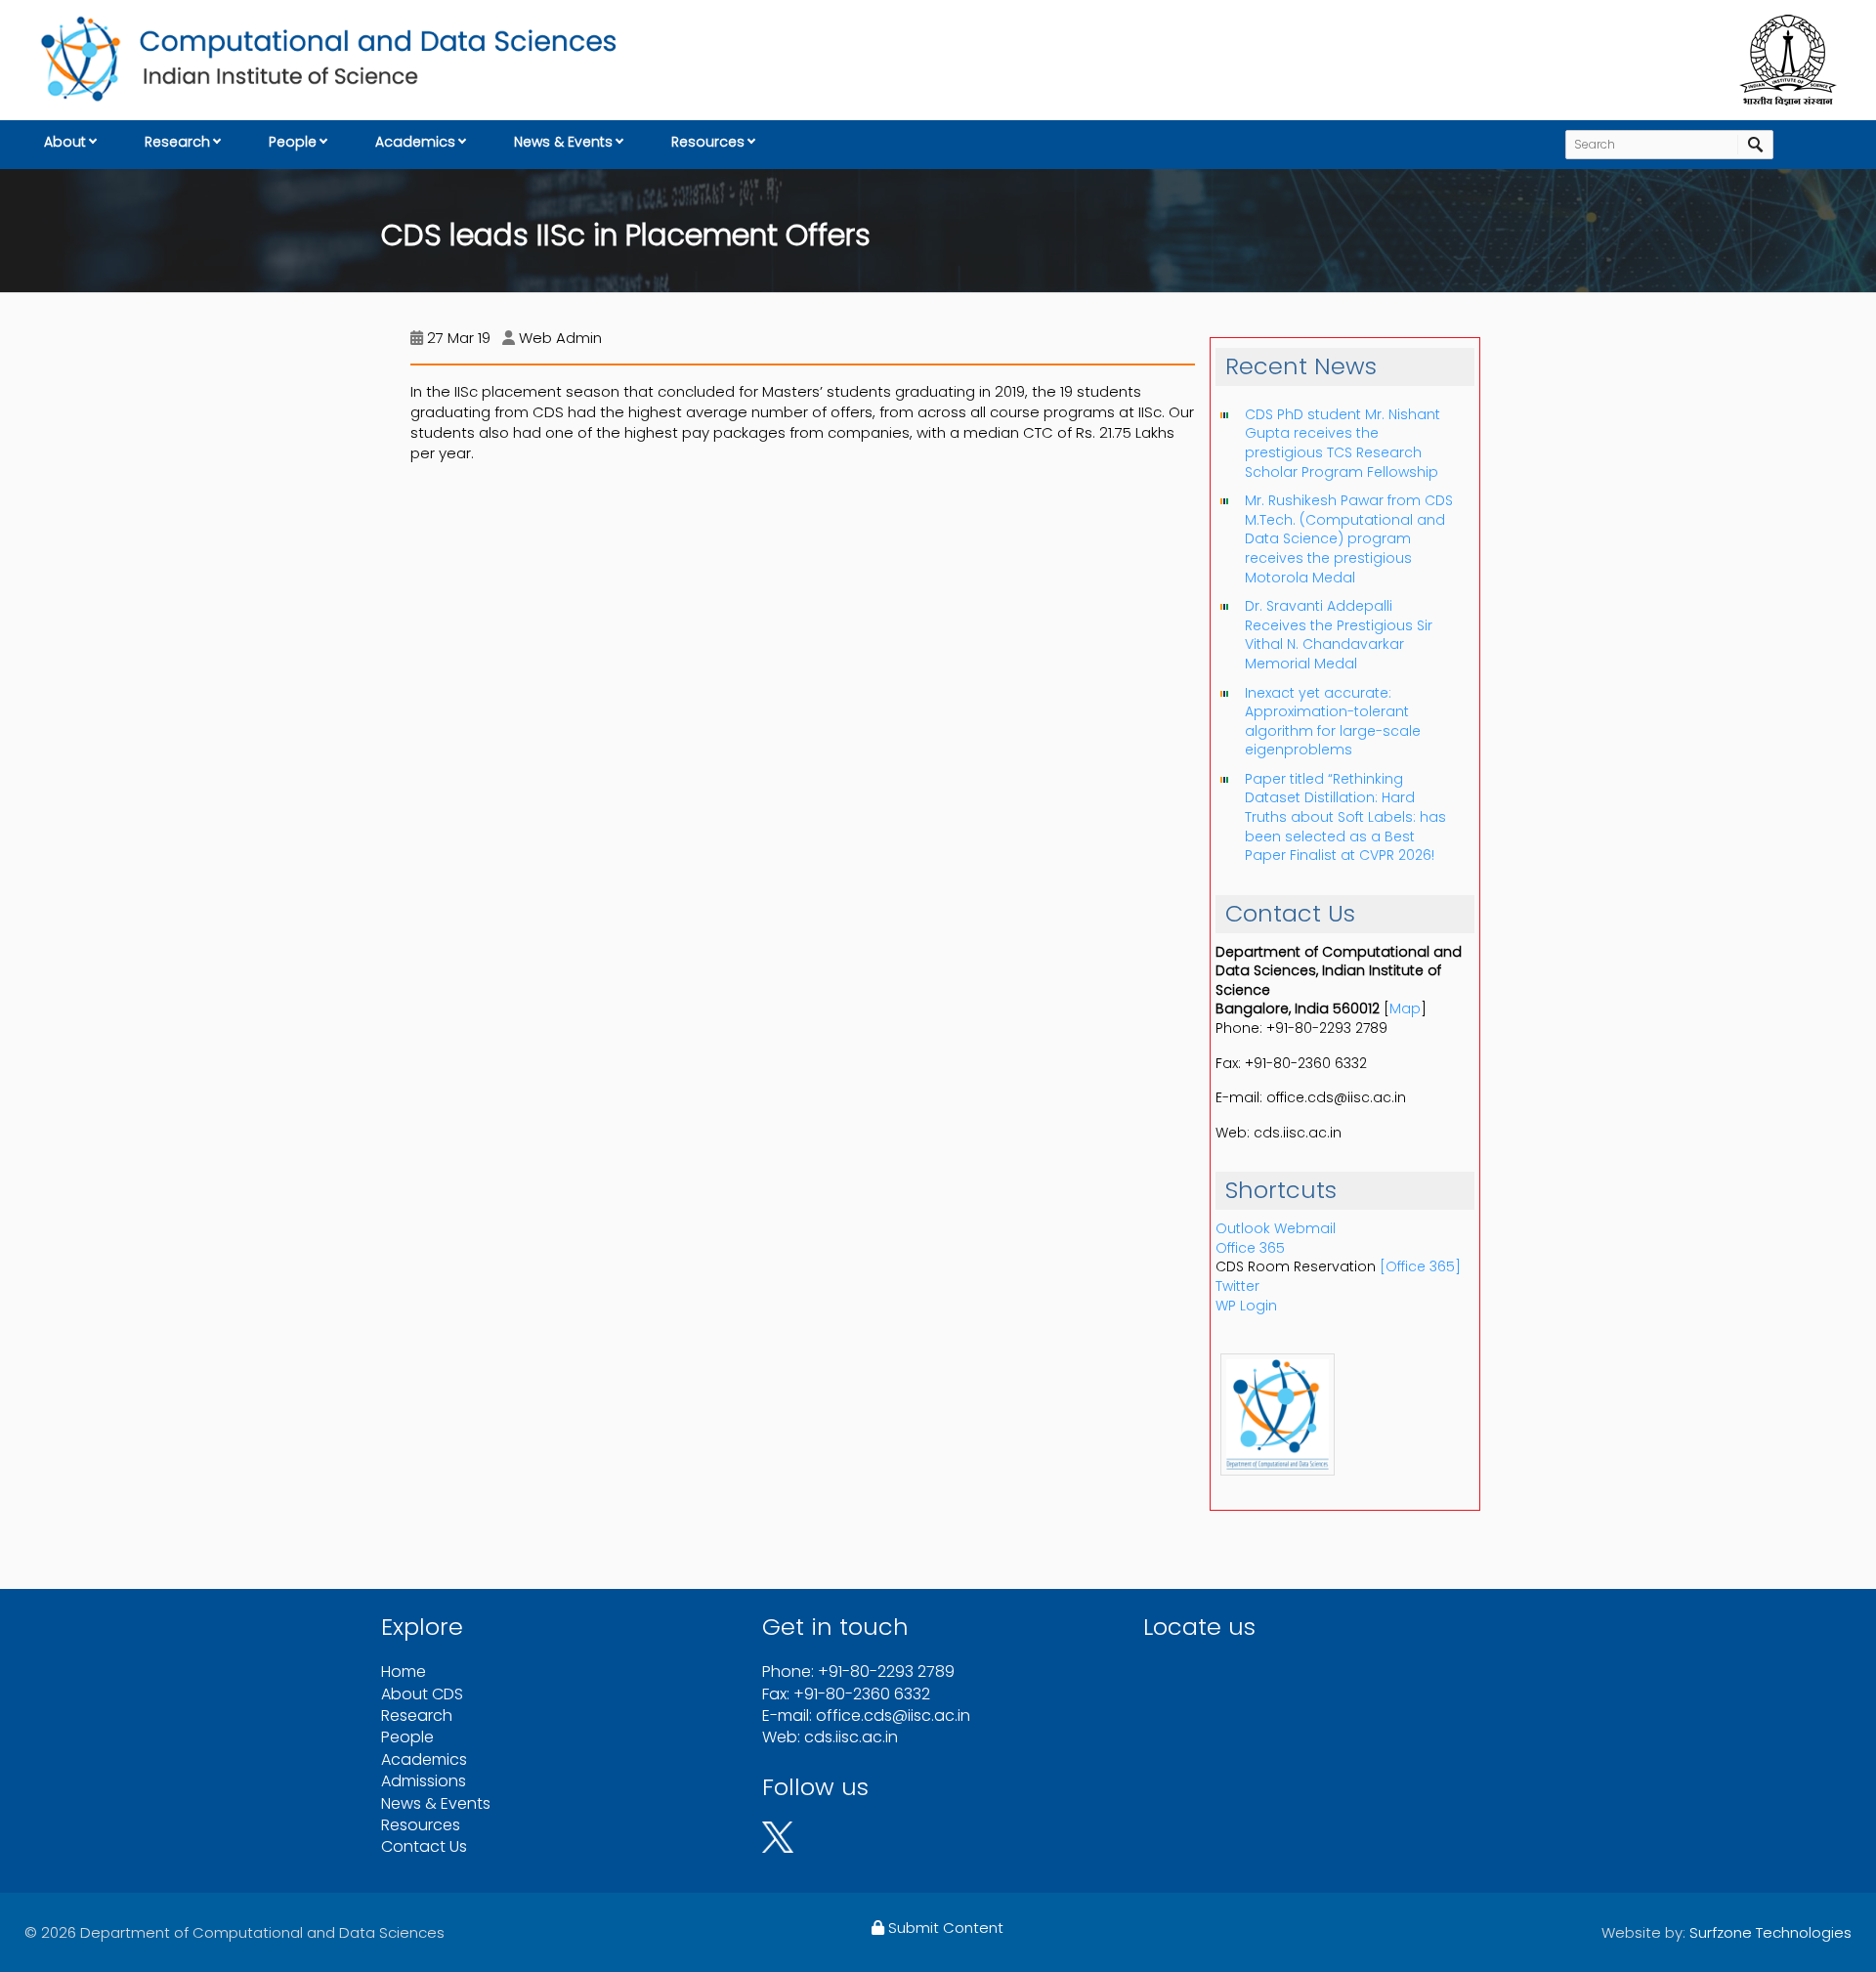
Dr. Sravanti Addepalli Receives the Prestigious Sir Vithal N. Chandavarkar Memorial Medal (1339, 635)
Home (404, 1672)
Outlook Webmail (1276, 1228)
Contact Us (424, 1846)
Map (1405, 1008)
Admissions (424, 1781)
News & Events (563, 142)
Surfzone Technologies (1770, 1932)
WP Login (1246, 1306)
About (65, 142)
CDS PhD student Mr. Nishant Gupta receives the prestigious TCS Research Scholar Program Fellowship (1343, 443)
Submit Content (944, 1928)
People (293, 142)
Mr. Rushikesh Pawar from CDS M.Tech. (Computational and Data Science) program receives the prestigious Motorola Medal (1349, 538)
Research (177, 142)
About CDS (422, 1694)
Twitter (1237, 1286)
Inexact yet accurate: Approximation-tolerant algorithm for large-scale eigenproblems (1333, 722)
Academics (415, 142)
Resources (708, 142)
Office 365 (1250, 1248)
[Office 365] (1420, 1266)
